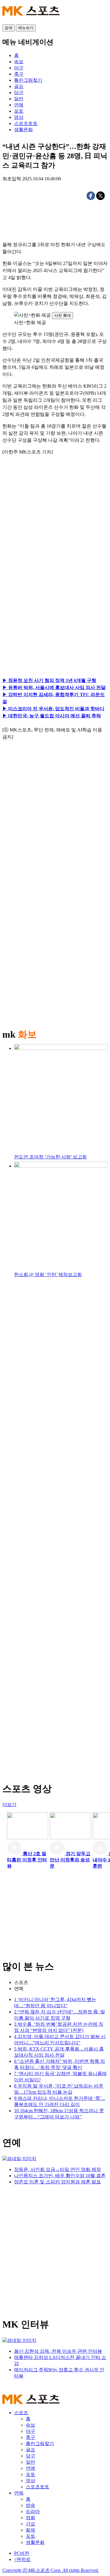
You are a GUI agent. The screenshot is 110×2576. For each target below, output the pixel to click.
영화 (31, 2518)
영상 (31, 2481)
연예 (19, 1989)
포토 (31, 2474)
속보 (31, 2425)
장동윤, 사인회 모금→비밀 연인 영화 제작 (57, 2169)
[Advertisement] (55, 530)
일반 (31, 2462)
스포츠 (21, 1982)
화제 (31, 2530)
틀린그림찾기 (40, 2444)
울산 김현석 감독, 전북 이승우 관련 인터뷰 (58, 2351)
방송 (31, 2505)
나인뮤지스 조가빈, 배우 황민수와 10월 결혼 (60, 2176)
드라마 (33, 2511)
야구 (31, 2431)
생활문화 (35, 2542)
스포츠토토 (38, 2487)
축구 (31, 2437)
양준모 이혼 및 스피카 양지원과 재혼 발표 (57, 2182)
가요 (31, 2524)
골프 (31, 2450)
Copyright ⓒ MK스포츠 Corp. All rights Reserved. (51, 2570)
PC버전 (22, 2553)
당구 (31, 2456)
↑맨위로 (22, 2559)
